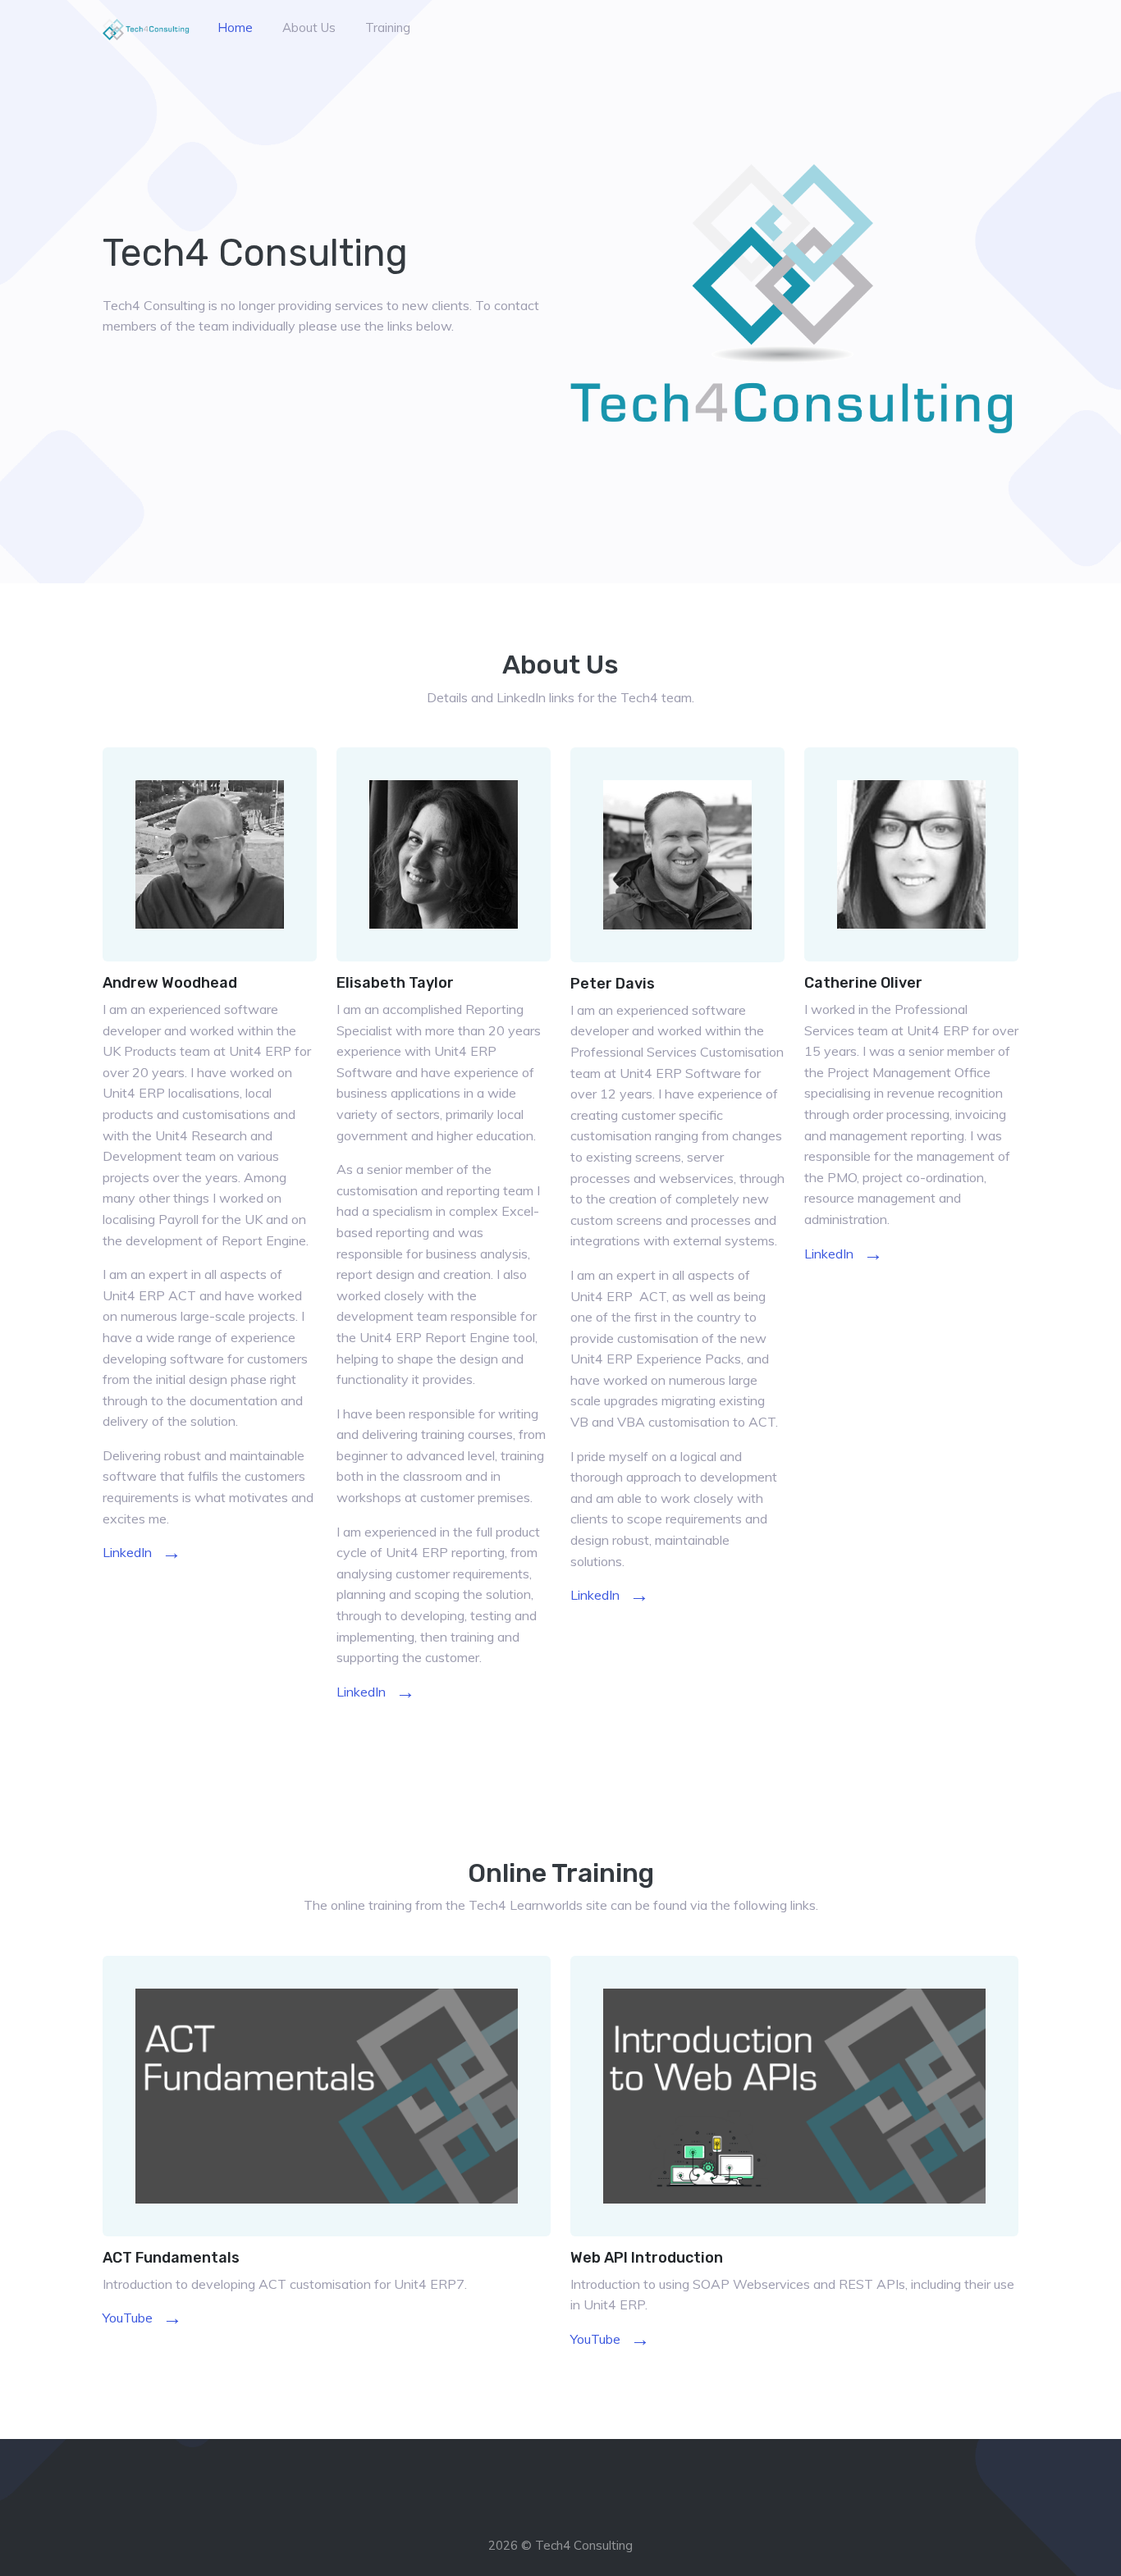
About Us (309, 27)
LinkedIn (142, 1552)
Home (235, 27)
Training (388, 27)
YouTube (142, 2318)
